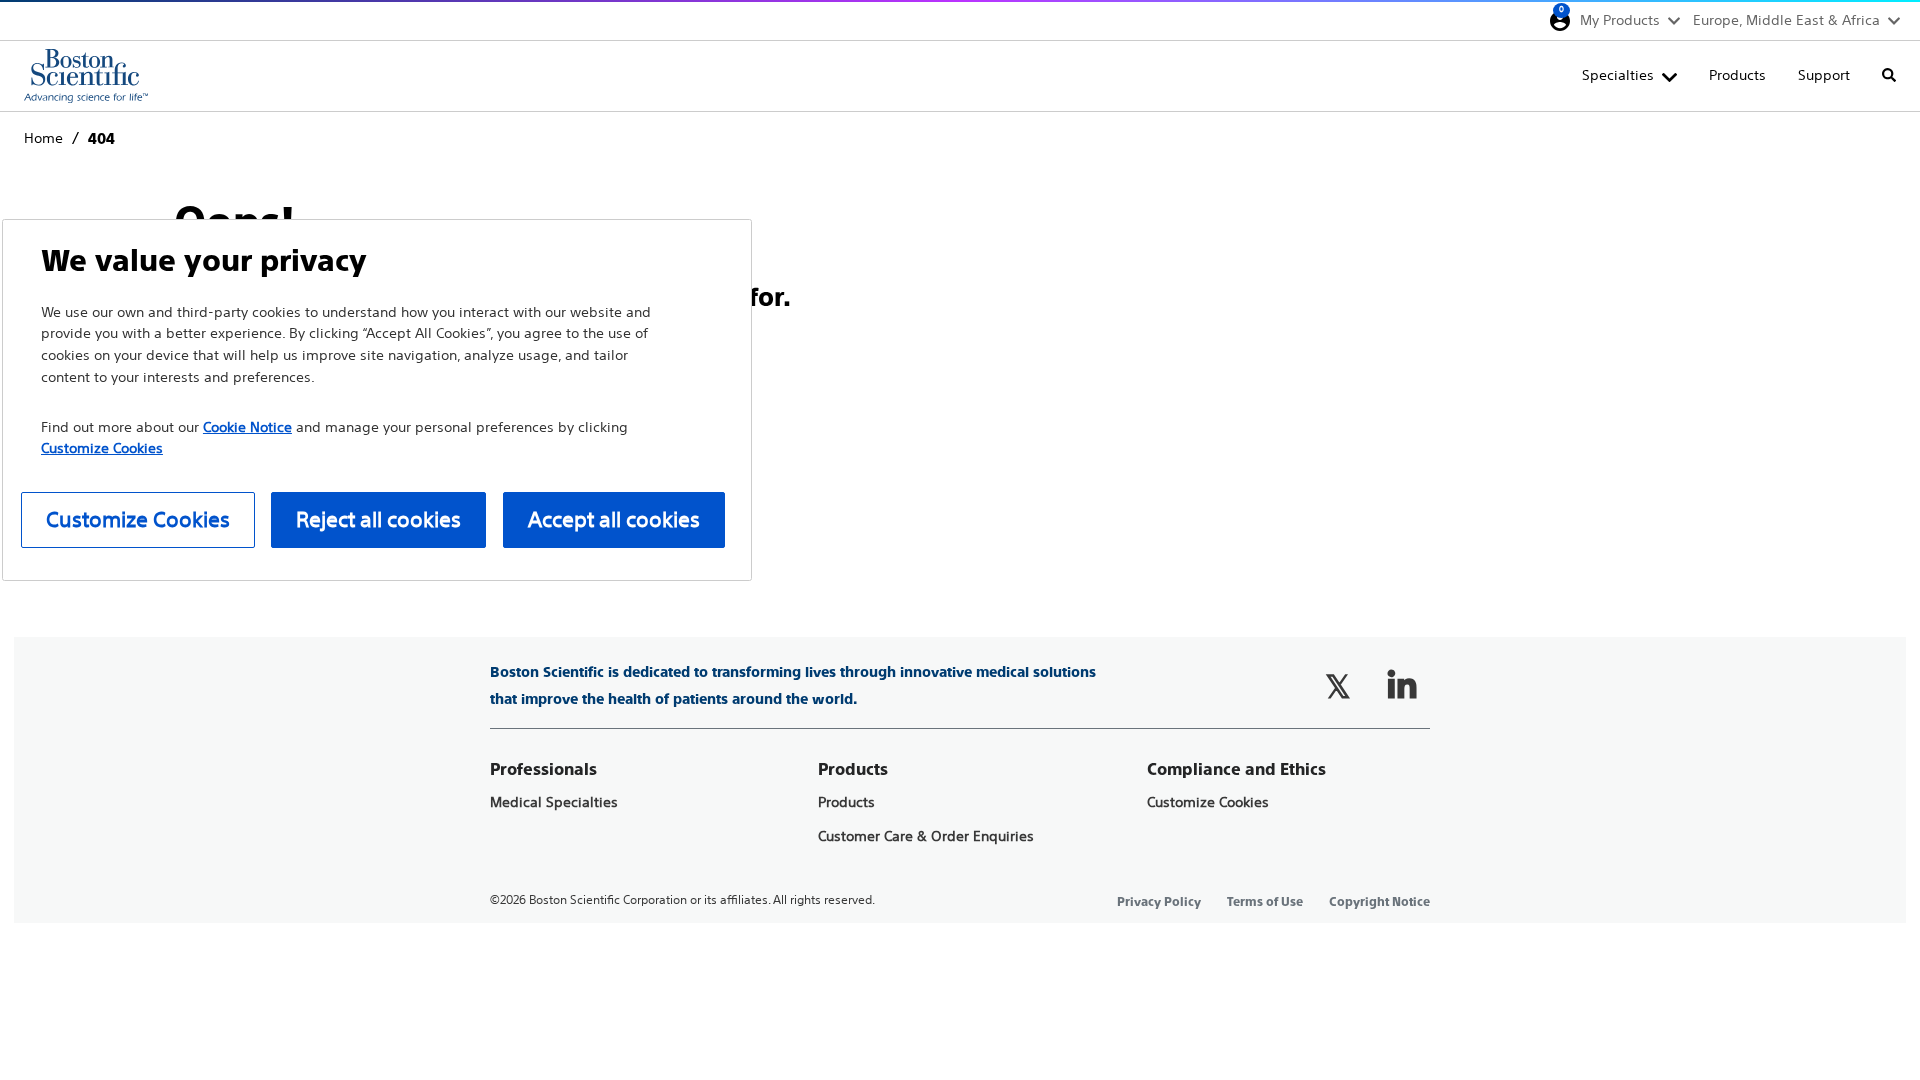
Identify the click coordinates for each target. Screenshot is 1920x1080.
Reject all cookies (378, 519)
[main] (960, 327)
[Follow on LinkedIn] (1402, 686)
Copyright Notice (1379, 902)
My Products (1620, 20)
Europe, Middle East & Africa (1786, 20)
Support (1824, 75)
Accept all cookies (614, 519)
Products (1737, 75)
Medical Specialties (554, 802)
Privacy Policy (1159, 902)
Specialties (1618, 75)
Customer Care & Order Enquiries (926, 836)
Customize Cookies (1208, 802)
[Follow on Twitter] (1338, 686)
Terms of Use (1265, 902)
